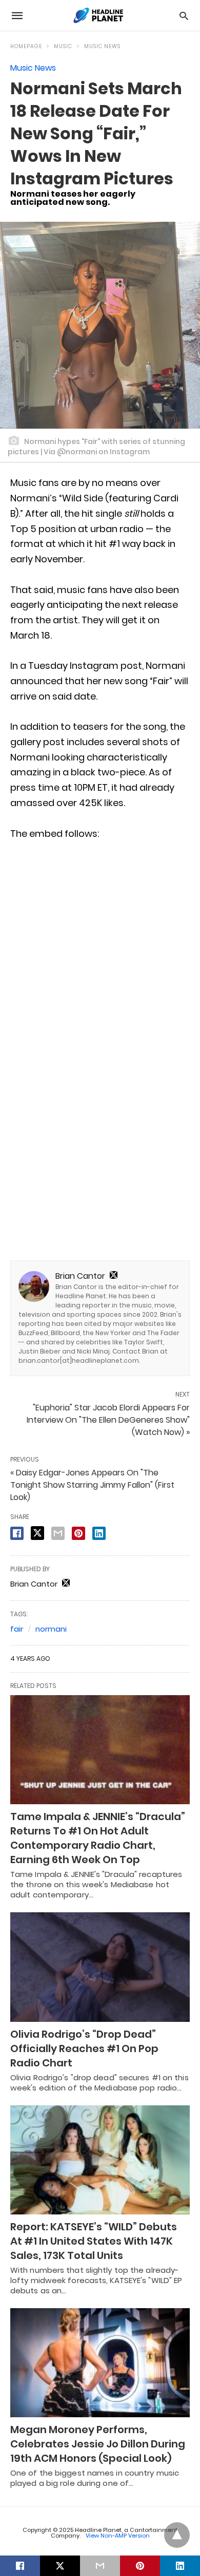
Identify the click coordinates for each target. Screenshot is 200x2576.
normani (51, 1629)
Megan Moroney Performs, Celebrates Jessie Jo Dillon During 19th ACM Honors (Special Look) (98, 2444)
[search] (184, 16)
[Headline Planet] (99, 15)
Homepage (26, 46)
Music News (102, 46)
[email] (100, 2566)
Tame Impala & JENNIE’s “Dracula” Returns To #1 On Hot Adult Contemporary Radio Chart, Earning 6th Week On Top (98, 1838)
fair (17, 1629)
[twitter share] (37, 1533)
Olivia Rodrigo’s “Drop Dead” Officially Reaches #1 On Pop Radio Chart (84, 2049)
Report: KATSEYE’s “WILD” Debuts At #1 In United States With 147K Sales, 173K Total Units (94, 2241)
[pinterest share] (78, 1533)
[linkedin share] (99, 1533)
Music (63, 46)
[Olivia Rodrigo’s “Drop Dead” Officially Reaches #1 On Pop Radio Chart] (100, 1967)
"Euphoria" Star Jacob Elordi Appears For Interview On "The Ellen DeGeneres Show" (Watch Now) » (108, 1420)
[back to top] (177, 2535)
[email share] (58, 1533)
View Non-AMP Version (118, 2536)
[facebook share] (17, 1533)
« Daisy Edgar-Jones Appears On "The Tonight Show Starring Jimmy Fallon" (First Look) (92, 1485)
